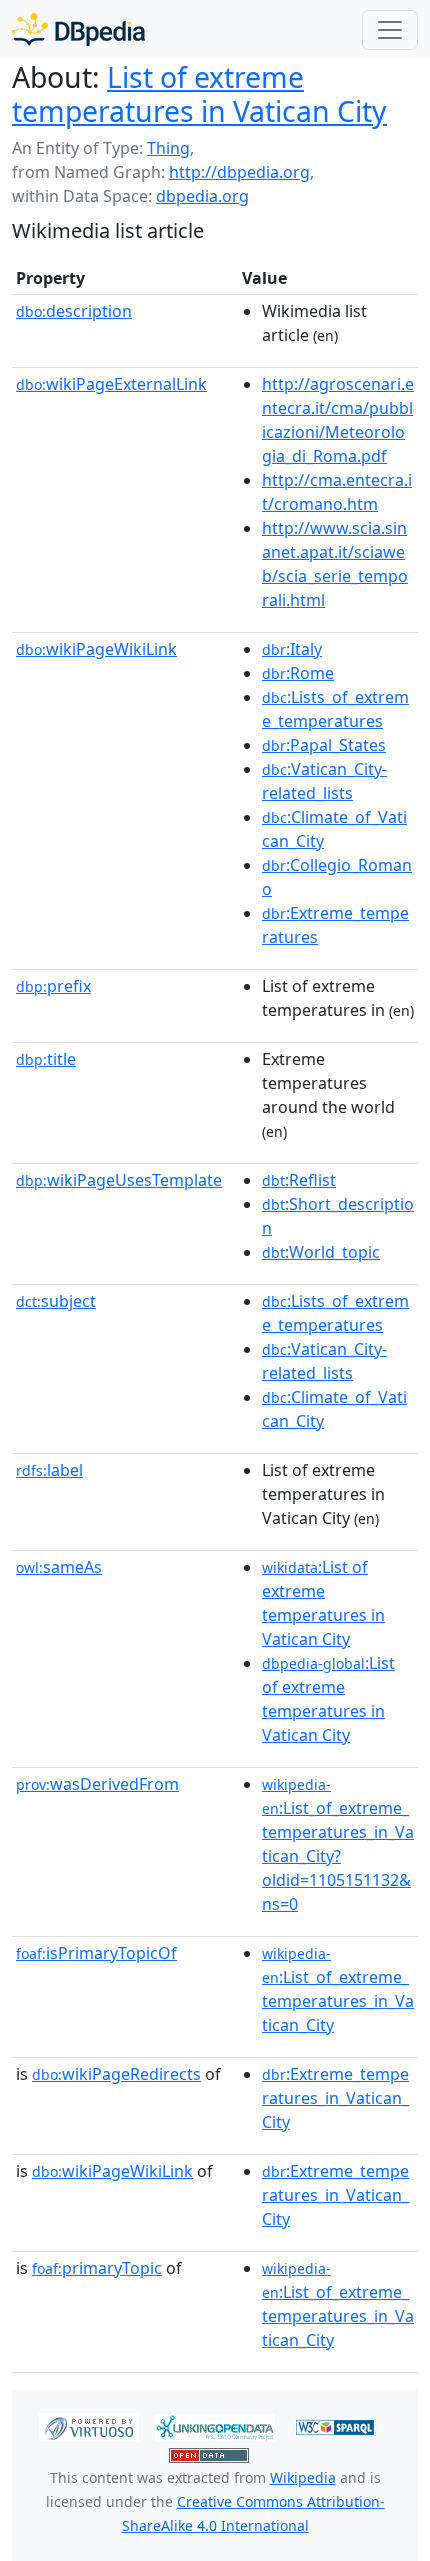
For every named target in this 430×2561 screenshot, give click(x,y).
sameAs (59, 1567)
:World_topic (321, 1252)
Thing (168, 148)
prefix (53, 986)
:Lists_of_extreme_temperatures (335, 709)
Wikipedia (303, 2477)
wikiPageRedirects (116, 2074)
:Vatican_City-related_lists (324, 781)
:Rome (298, 673)
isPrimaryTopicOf (96, 1953)
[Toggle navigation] (390, 30)
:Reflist (299, 1180)
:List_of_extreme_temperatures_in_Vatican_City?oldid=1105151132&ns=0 (338, 1845)
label (49, 1470)
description (74, 311)
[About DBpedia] (78, 29)
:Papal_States (324, 745)
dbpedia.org (202, 196)
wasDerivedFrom (97, 1784)
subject (56, 1301)
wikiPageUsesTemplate (119, 1180)
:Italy (292, 649)
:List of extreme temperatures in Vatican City (323, 1603)
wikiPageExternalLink (111, 384)
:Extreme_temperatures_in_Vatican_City (335, 2098)
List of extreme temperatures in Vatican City (199, 94)
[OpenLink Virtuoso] (89, 2426)
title (46, 1059)
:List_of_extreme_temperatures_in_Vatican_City (338, 1990)
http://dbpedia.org (239, 172)
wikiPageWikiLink (96, 649)
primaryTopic (97, 2268)
